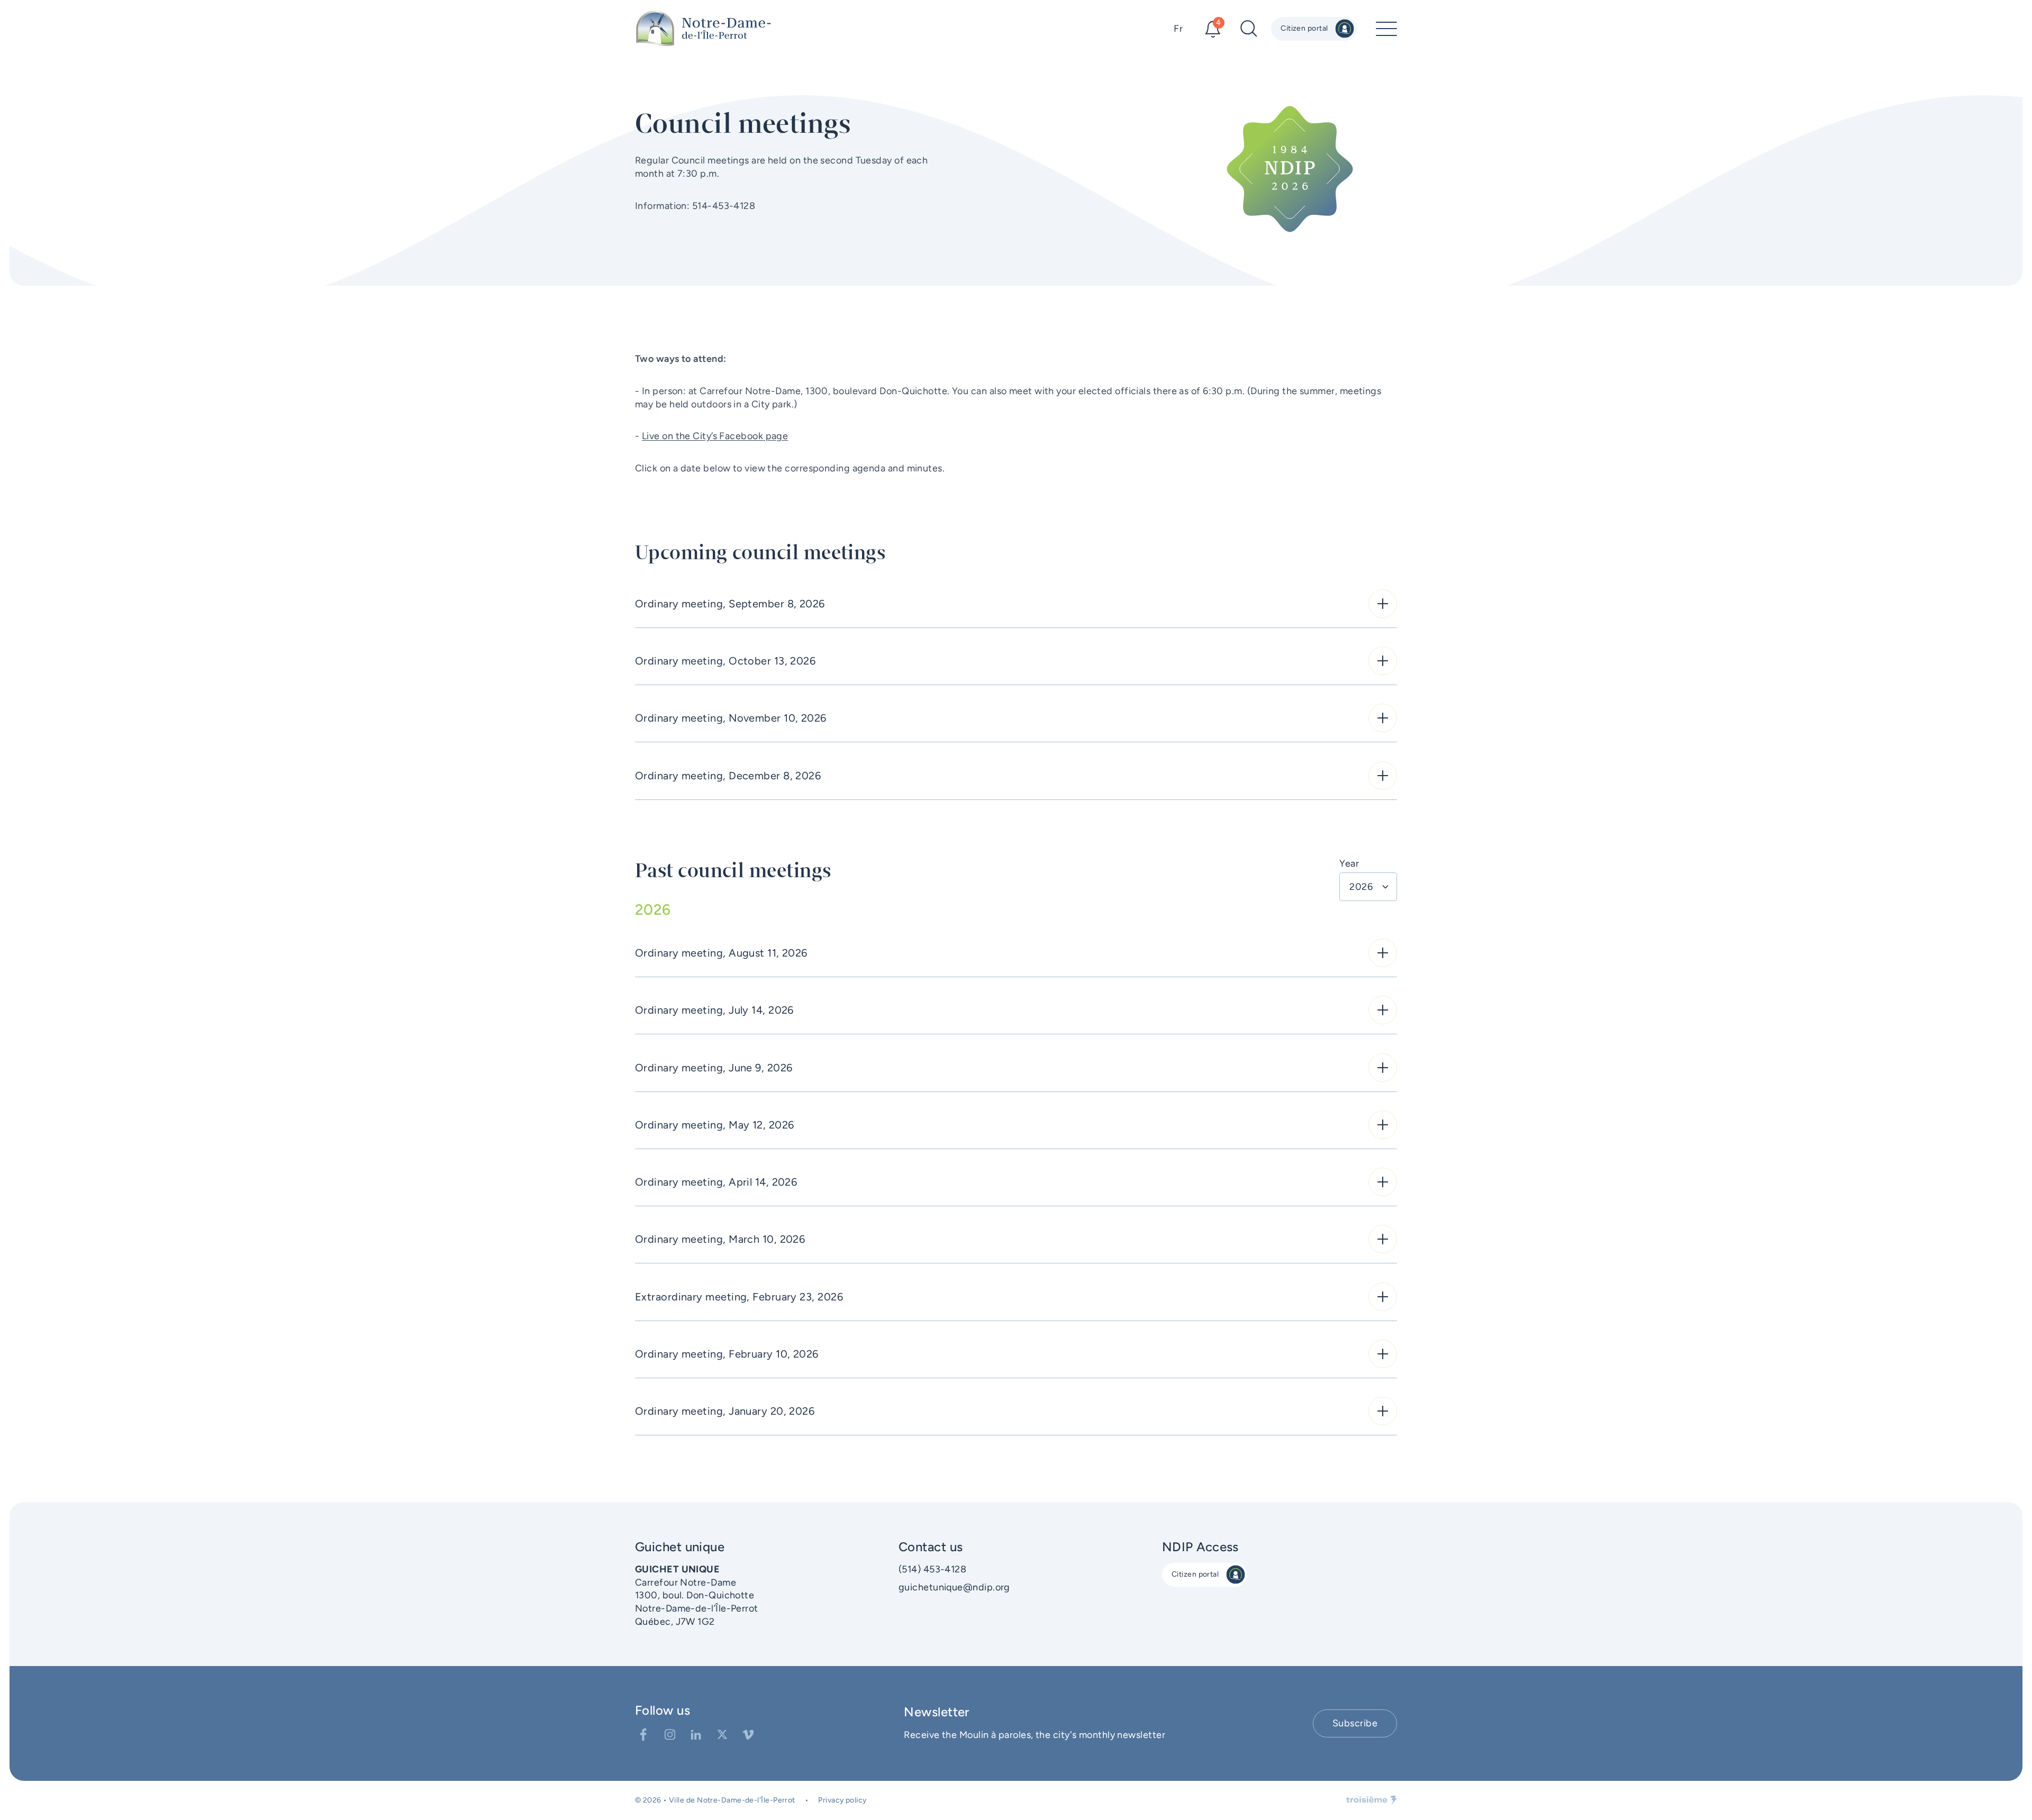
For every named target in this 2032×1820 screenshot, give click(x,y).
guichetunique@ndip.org (954, 1587)
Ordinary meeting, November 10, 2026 (731, 718)
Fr (1178, 29)
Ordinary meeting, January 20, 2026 (725, 1411)
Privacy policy (842, 1800)
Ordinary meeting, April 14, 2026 (716, 1182)
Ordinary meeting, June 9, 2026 (714, 1068)
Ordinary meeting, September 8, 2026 (730, 604)
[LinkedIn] (696, 1735)
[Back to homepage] (704, 29)
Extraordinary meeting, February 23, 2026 (739, 1297)
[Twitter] (722, 1735)
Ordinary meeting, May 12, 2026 (715, 1125)
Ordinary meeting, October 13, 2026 (725, 661)
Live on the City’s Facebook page (715, 436)
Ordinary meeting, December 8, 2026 (728, 776)
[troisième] (1372, 1800)
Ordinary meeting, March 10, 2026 (720, 1239)
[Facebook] (643, 1735)
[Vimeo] (748, 1735)
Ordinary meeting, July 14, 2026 (714, 1010)
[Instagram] (670, 1735)
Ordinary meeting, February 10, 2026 (727, 1354)
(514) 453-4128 (932, 1569)
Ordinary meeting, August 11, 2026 (721, 953)
